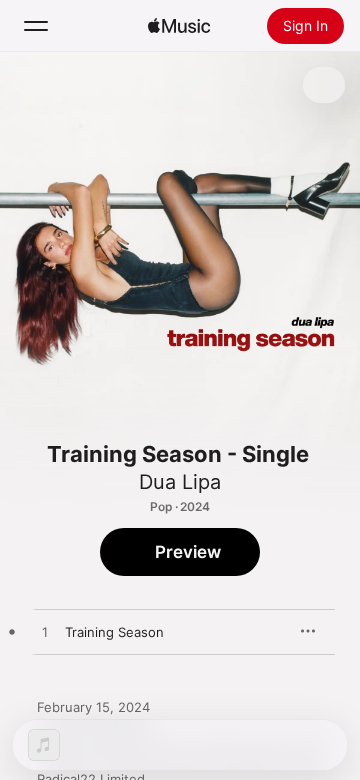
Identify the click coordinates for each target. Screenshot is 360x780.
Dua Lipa (180, 482)
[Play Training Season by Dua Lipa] (45, 633)
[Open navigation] (36, 26)
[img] (179, 26)
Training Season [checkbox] (114, 632)
